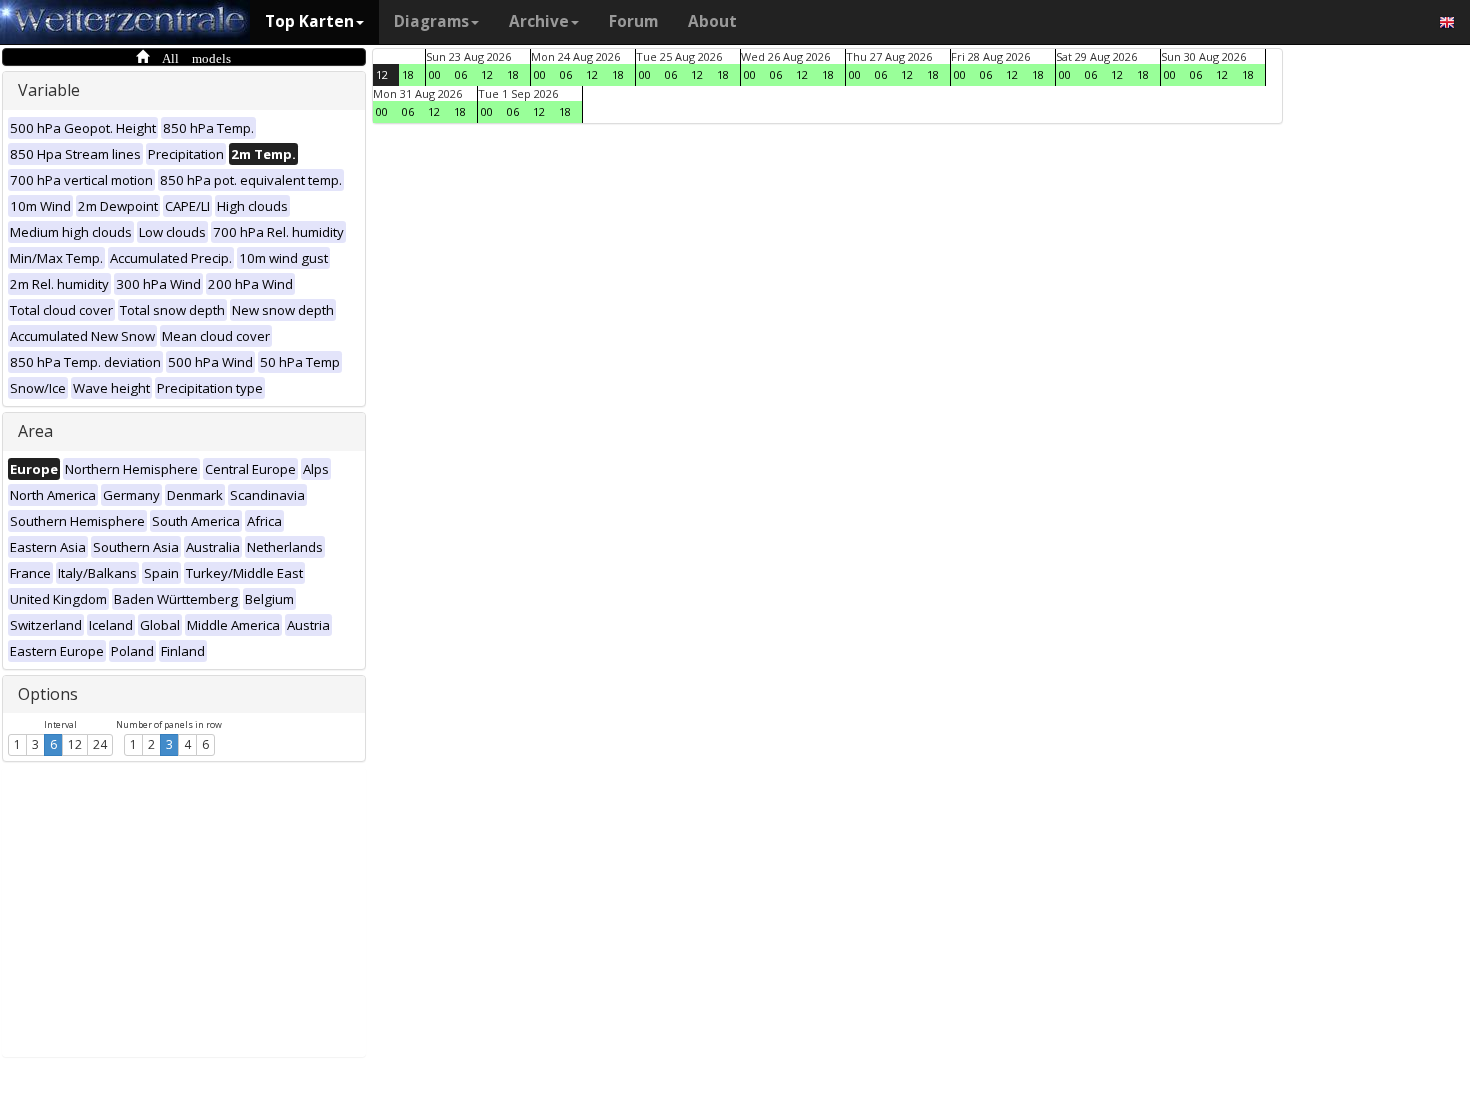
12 (75, 744)
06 (461, 74)
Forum (633, 21)
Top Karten (309, 21)
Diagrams (431, 21)
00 (435, 74)
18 (408, 74)
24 (100, 744)
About (712, 21)
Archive (539, 21)
